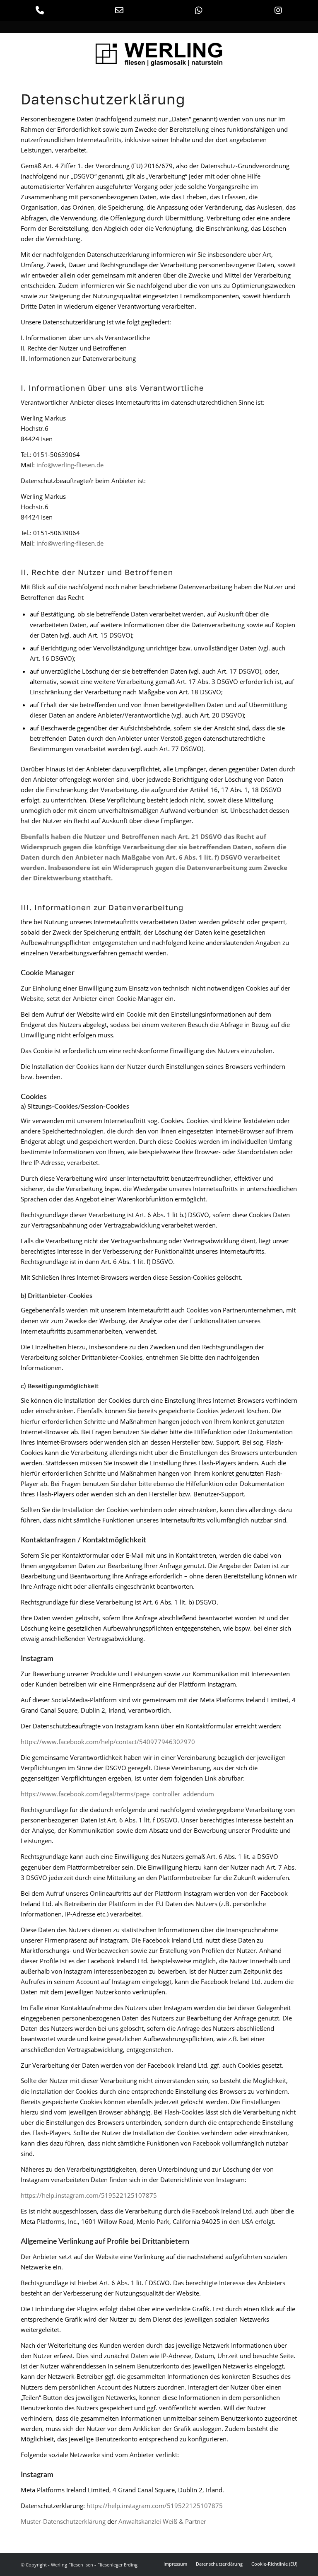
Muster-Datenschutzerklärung (63, 2521)
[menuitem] (175, 2564)
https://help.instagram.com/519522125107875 (89, 2195)
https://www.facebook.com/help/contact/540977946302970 (108, 1742)
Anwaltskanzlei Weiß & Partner (162, 2521)
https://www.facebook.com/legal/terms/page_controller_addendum (117, 1794)
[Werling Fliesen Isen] (159, 51)
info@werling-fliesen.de (70, 465)
